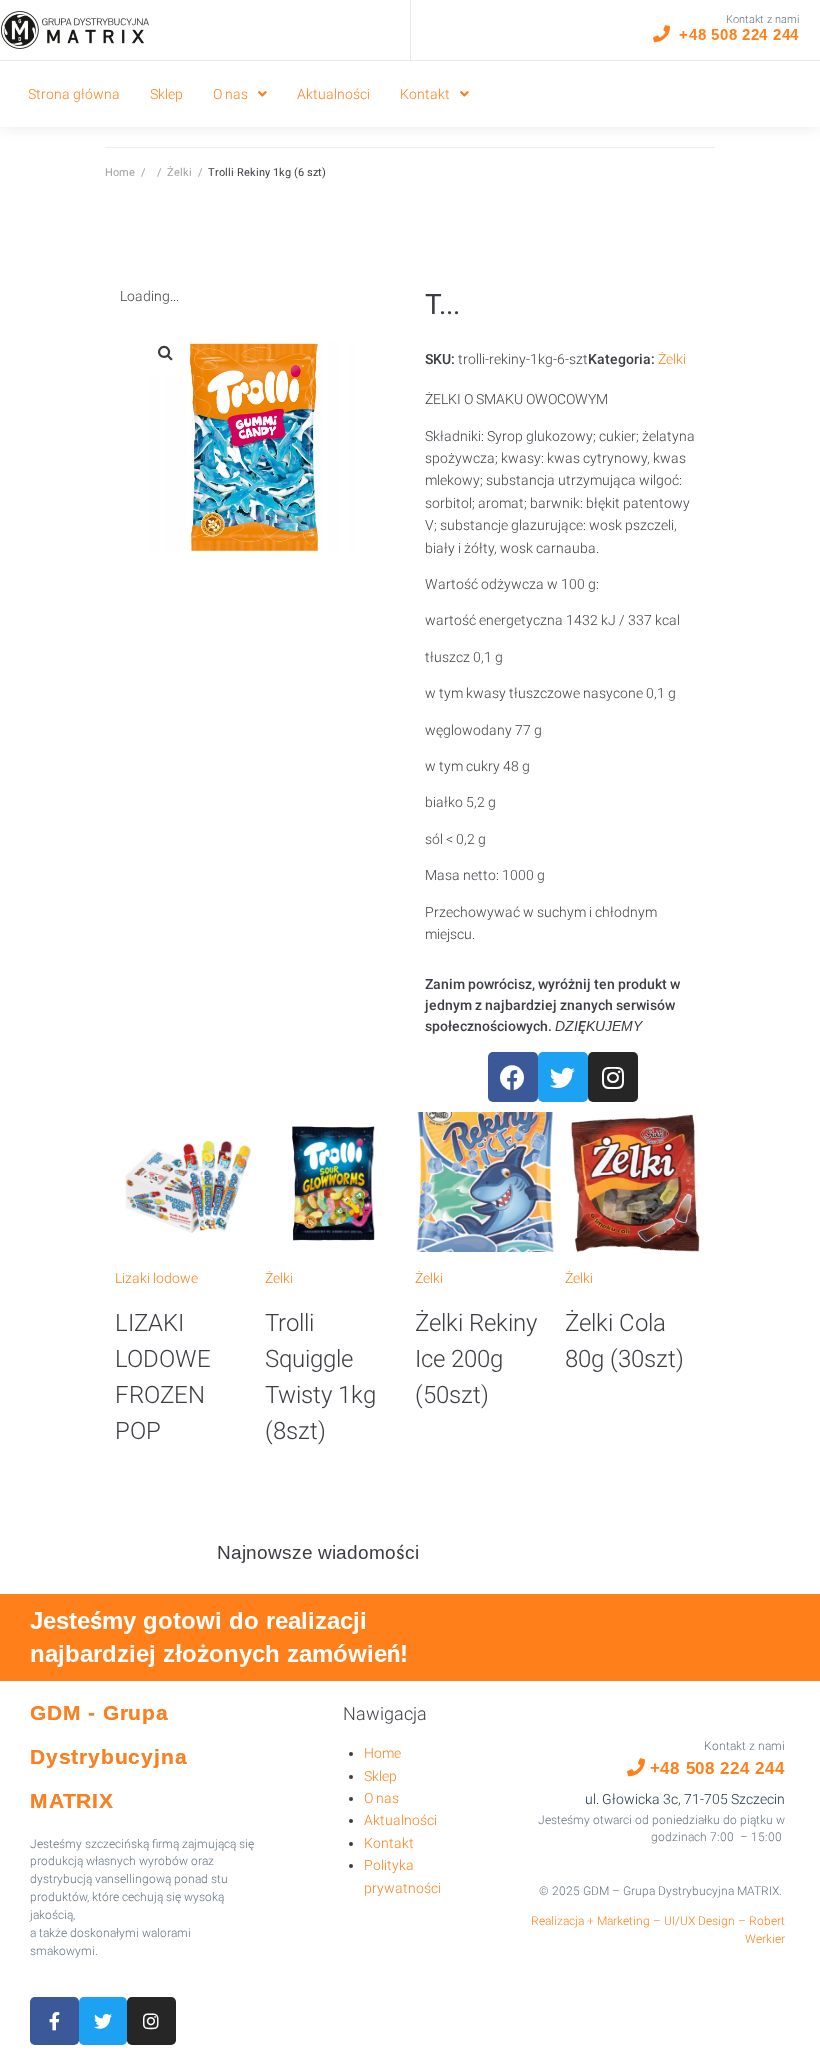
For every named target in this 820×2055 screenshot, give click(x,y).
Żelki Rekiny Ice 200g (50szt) (476, 1359)
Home (120, 172)
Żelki (179, 172)
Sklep (380, 1776)
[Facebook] (513, 1077)
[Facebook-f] (54, 2021)
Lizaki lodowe (156, 1278)
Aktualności (400, 1820)
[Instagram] (613, 1077)
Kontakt (389, 1843)
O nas (381, 1798)
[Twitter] (563, 1077)
